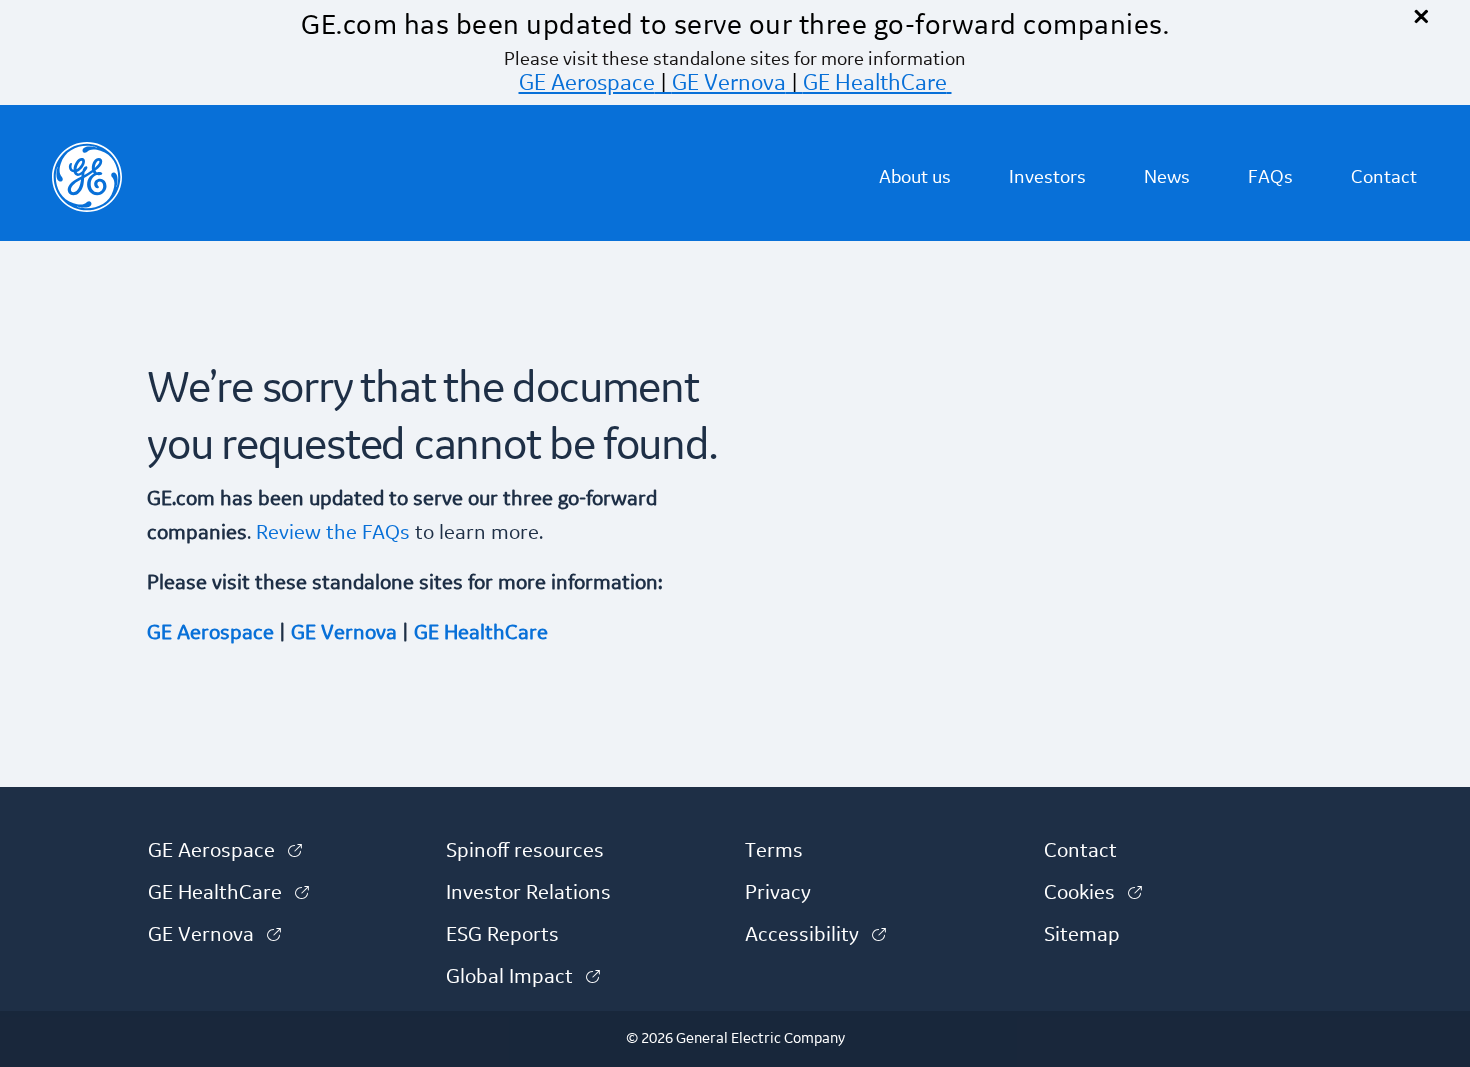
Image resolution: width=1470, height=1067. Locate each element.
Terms (774, 851)
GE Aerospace (587, 83)
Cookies (1093, 893)
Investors (1047, 177)
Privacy (778, 893)
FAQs (1270, 177)
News (1167, 177)
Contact (1384, 177)
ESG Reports (502, 935)
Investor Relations (528, 893)
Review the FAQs (330, 533)
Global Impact (523, 977)
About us (915, 177)
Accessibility (815, 935)
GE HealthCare (875, 83)
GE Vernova (729, 83)
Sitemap (1082, 935)
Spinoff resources (525, 851)
